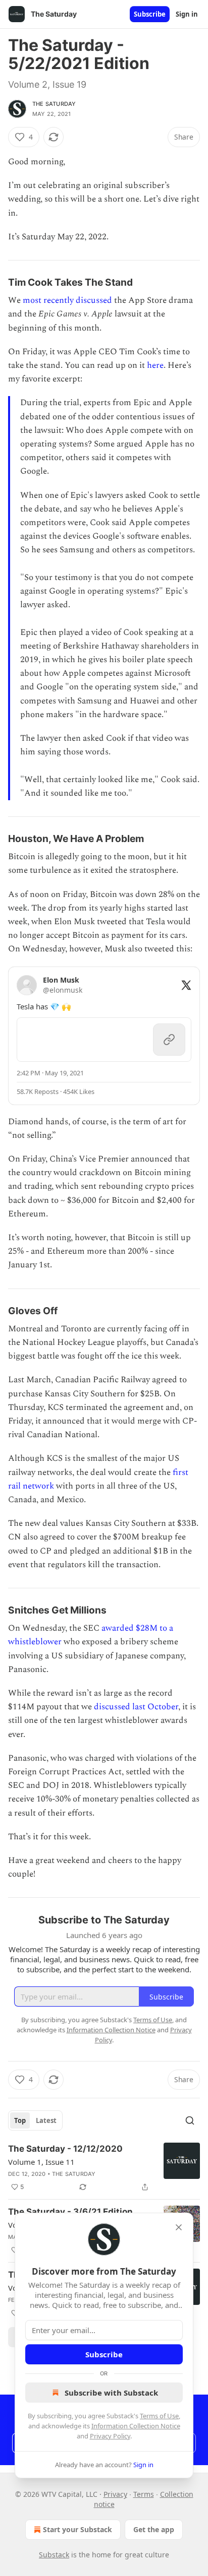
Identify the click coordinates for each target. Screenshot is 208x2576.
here (155, 365)
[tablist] (35, 2120)
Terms (144, 2494)
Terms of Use (159, 2416)
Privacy (115, 2494)
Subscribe (150, 14)
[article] (104, 2168)
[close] (179, 2227)
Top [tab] (20, 2120)
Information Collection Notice (136, 2426)
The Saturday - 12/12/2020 (65, 2149)
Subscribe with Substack (111, 2393)
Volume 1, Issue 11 (41, 2162)
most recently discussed (67, 300)
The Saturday (54, 104)
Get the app (154, 2529)
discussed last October (136, 1707)
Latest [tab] (46, 2120)
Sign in (187, 14)
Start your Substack (77, 2529)
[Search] (190, 2120)
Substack (54, 2555)
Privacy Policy (110, 2436)
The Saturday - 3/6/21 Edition (70, 2212)
